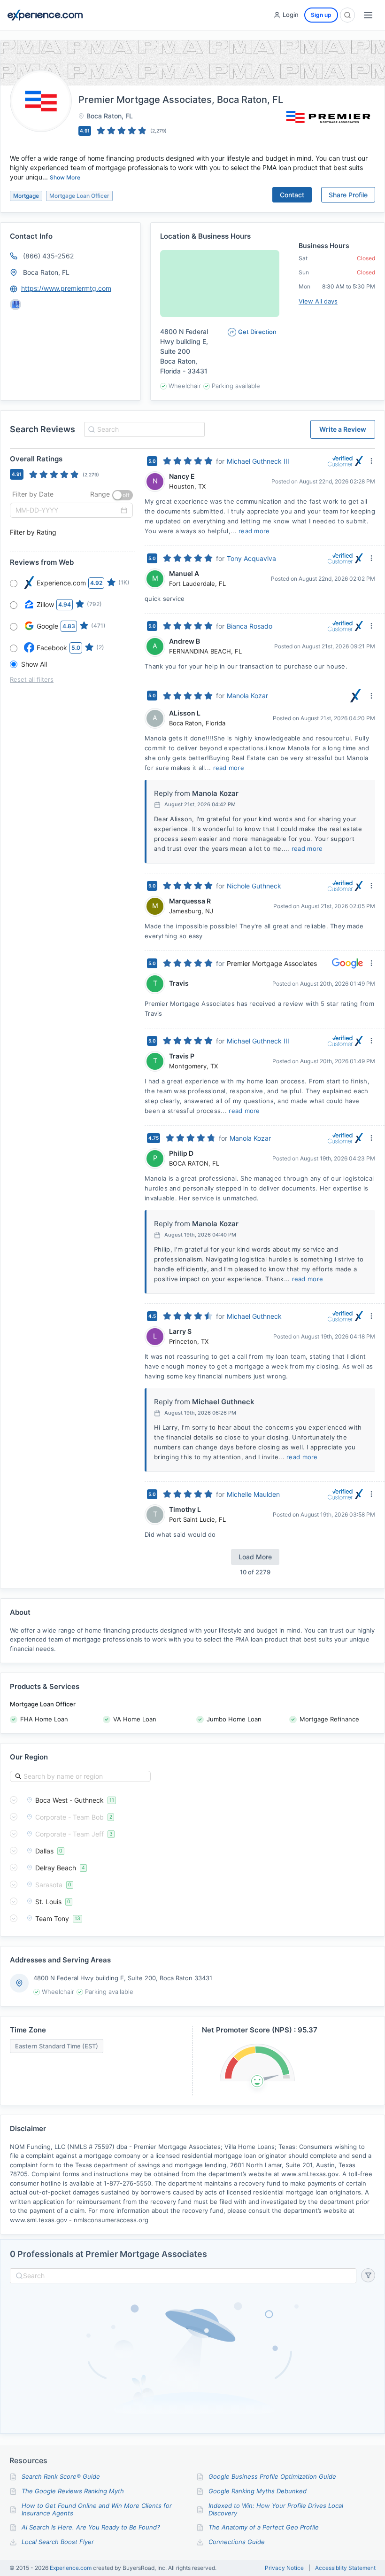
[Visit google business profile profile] (15, 304)
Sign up (321, 15)
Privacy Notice (284, 2568)
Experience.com (71, 2568)
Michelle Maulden (253, 1494)
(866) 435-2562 (48, 256)
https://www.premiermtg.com (66, 288)
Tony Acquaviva (251, 558)
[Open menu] (368, 15)
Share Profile (348, 195)
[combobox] (143, 429)
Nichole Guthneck (254, 886)
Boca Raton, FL (46, 272)
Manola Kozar (247, 696)
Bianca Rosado (250, 626)
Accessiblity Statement (345, 2568)
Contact (292, 195)
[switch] (123, 495)
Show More (65, 177)
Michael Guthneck (254, 1316)
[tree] (192, 1859)
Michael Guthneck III (258, 461)
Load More (255, 1557)
